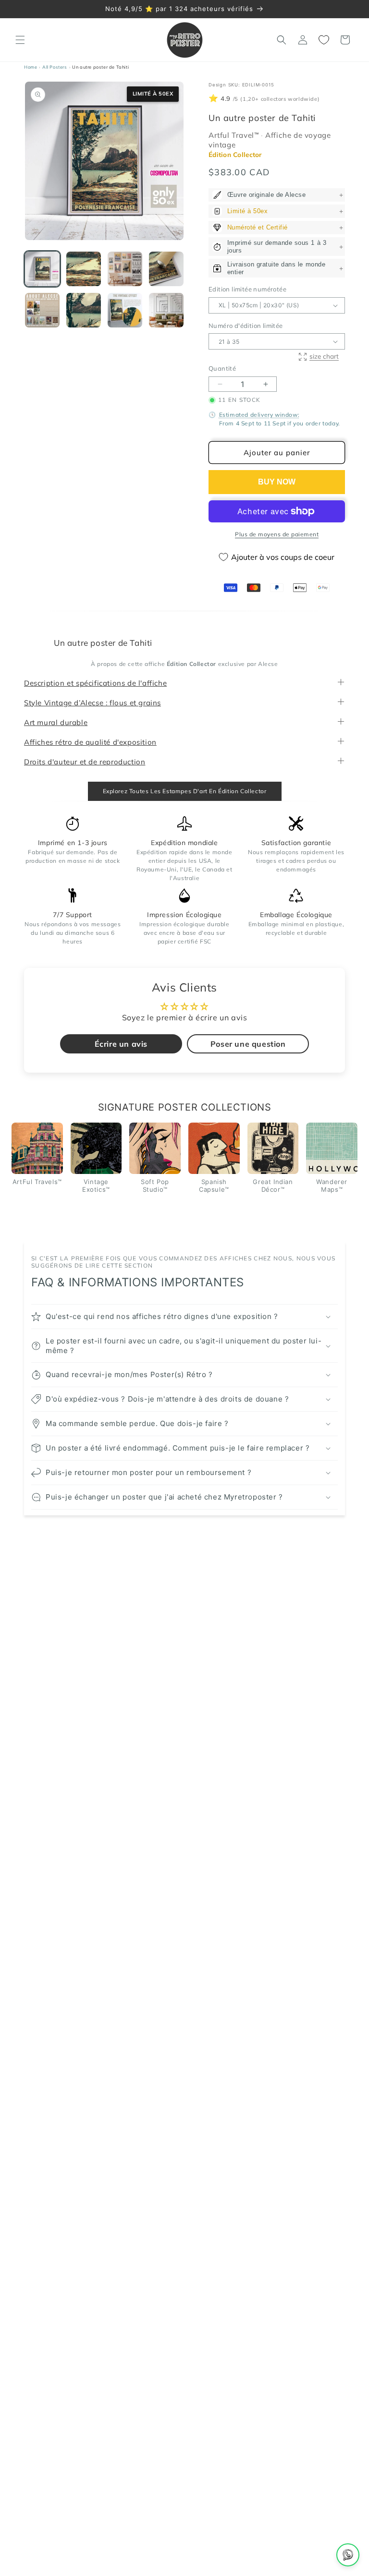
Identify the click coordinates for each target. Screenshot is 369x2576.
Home (31, 67)
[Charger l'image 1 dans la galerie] (42, 269)
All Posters (55, 67)
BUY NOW (277, 482)
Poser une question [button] (248, 1044)
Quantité (222, 369)
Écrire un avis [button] (121, 1044)
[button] (20, 40)
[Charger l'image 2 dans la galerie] (84, 269)
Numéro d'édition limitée (246, 326)
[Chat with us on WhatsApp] (348, 2555)
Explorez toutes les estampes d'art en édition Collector (185, 791)
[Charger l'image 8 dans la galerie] (166, 310)
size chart (324, 356)
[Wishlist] (324, 40)
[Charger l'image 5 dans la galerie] (42, 310)
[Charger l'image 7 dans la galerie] (125, 310)
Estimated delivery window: (259, 415)
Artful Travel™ (235, 136)
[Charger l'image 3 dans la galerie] (125, 269)
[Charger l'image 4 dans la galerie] (166, 269)
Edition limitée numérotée (247, 290)
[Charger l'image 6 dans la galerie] (84, 310)
